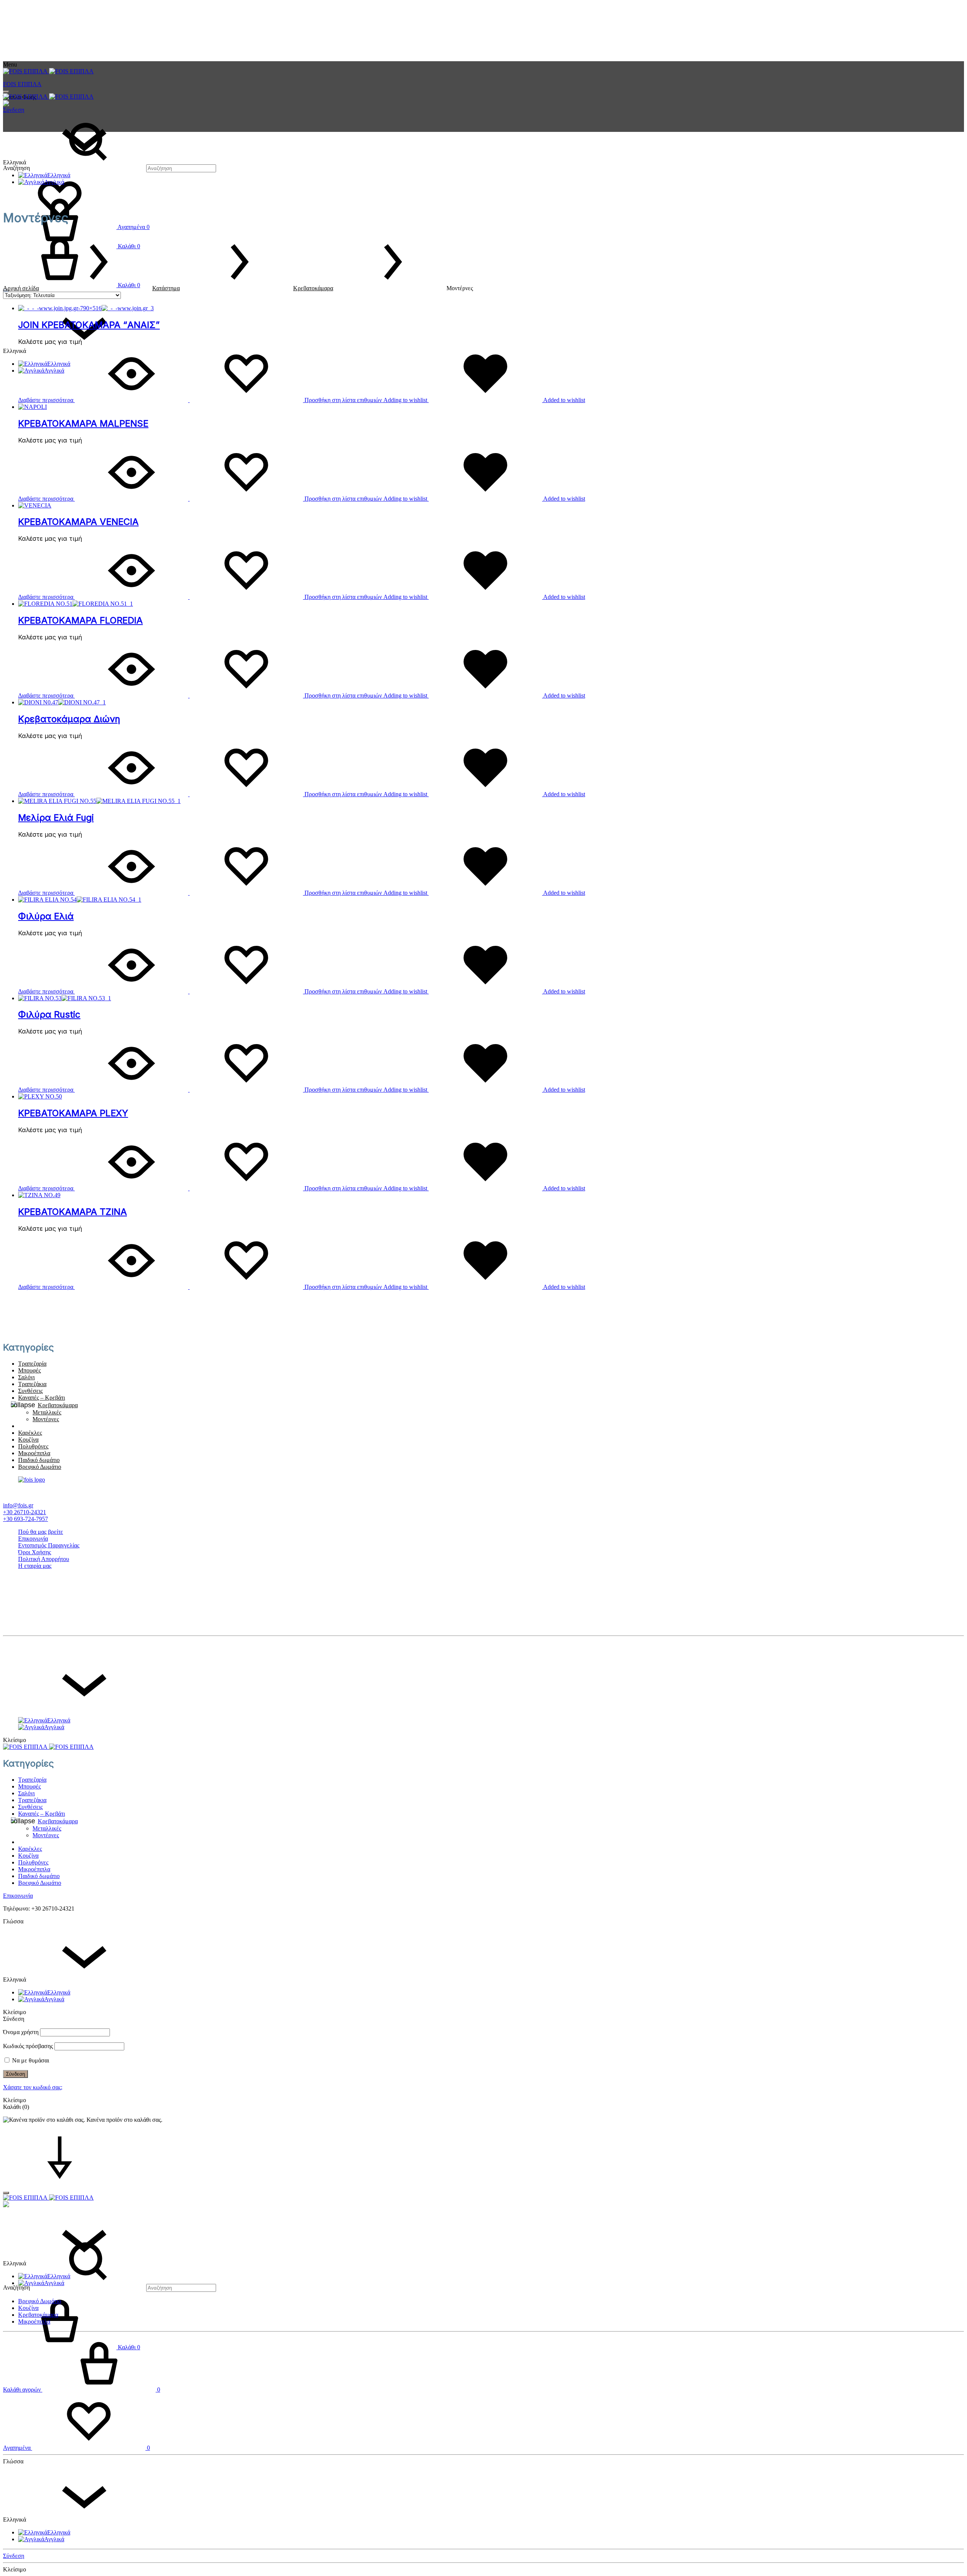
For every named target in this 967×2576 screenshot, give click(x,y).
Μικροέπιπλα (34, 1453)
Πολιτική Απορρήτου (44, 1559)
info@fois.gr (18, 1505)
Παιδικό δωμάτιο (39, 1460)
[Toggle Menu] (6, 92)
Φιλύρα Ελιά (46, 916)
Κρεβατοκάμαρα (313, 288)
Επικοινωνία (33, 1539)
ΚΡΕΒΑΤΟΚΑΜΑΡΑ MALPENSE (83, 423)
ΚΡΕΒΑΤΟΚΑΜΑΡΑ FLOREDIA (80, 620)
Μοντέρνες (46, 1419)
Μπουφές (29, 1370)
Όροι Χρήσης (35, 1552)
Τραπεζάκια (32, 1384)
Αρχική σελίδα (21, 288)
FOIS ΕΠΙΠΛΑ (22, 84)
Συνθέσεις (30, 1391)
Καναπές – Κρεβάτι (42, 1398)
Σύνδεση (14, 110)
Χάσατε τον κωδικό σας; (33, 2087)
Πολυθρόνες (33, 1446)
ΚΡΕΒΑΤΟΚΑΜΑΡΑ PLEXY (73, 1113)
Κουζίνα (28, 1440)
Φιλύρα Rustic (49, 1014)
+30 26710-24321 (25, 1512)
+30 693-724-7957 (25, 1519)
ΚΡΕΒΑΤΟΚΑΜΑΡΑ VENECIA (78, 522)
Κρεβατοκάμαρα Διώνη (69, 719)
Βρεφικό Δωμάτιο (40, 1467)
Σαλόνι (26, 1377)
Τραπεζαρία (32, 1364)
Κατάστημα (166, 288)
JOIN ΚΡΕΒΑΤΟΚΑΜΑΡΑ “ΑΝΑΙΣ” (89, 325)
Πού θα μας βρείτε (41, 1532)
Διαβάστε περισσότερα (46, 400)
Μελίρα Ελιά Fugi (56, 818)
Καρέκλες (30, 1433)
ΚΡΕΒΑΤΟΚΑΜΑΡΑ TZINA (73, 1212)
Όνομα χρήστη (21, 2032)
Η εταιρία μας (35, 1566)
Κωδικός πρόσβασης (28, 2046)
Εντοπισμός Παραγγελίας (49, 1545)
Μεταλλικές (47, 1412)
